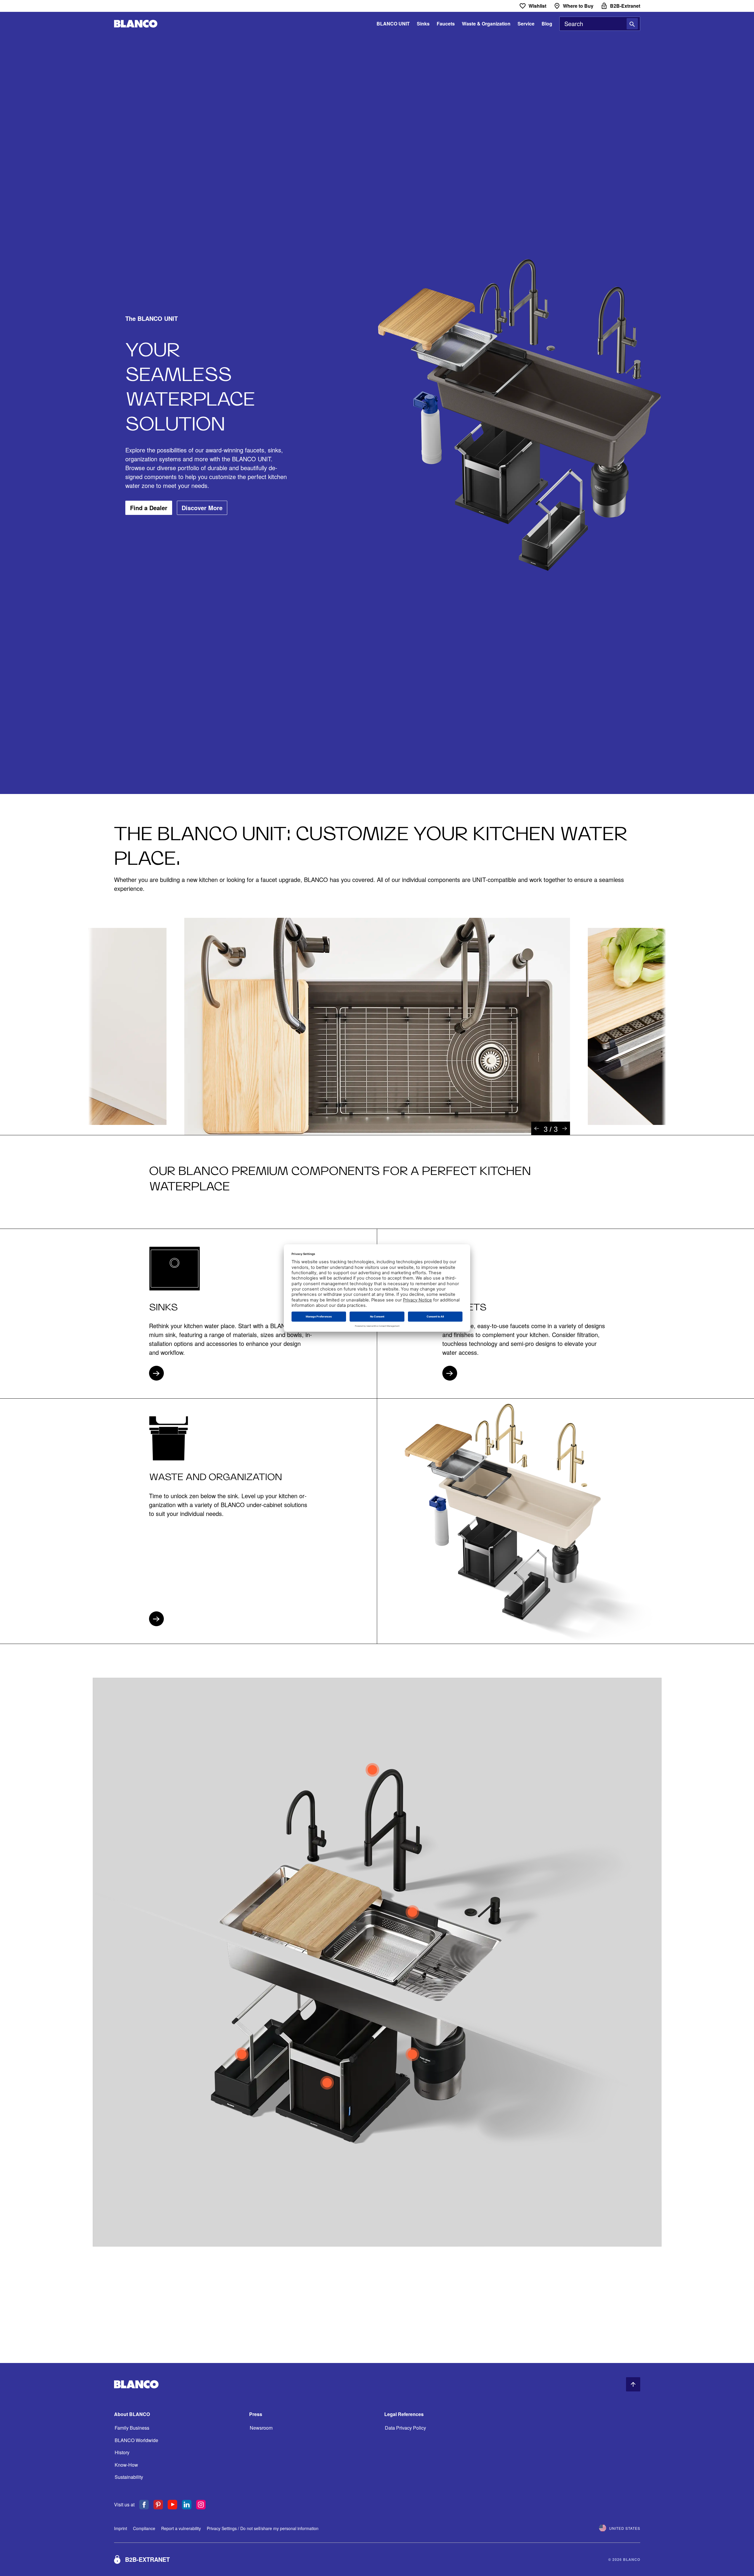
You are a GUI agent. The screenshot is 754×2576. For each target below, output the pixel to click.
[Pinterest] (158, 2505)
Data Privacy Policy (405, 2428)
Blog (547, 24)
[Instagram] (201, 2505)
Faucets (446, 24)
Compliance (144, 2528)
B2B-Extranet (147, 2559)
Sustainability (129, 2477)
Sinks (423, 24)
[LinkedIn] (187, 2505)
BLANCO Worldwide (136, 2440)
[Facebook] (144, 2505)
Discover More (202, 508)
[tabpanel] (377, 1026)
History (122, 2452)
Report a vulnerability (181, 2528)
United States (625, 2528)
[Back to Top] (633, 2384)
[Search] (632, 24)
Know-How (126, 2465)
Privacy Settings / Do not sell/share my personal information (263, 2528)
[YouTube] (172, 2505)
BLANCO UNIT (393, 24)
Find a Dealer (149, 508)
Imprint (121, 2528)
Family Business (132, 2428)
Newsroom (261, 2428)
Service (526, 24)
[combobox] (600, 24)
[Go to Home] (136, 24)
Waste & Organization (486, 24)
